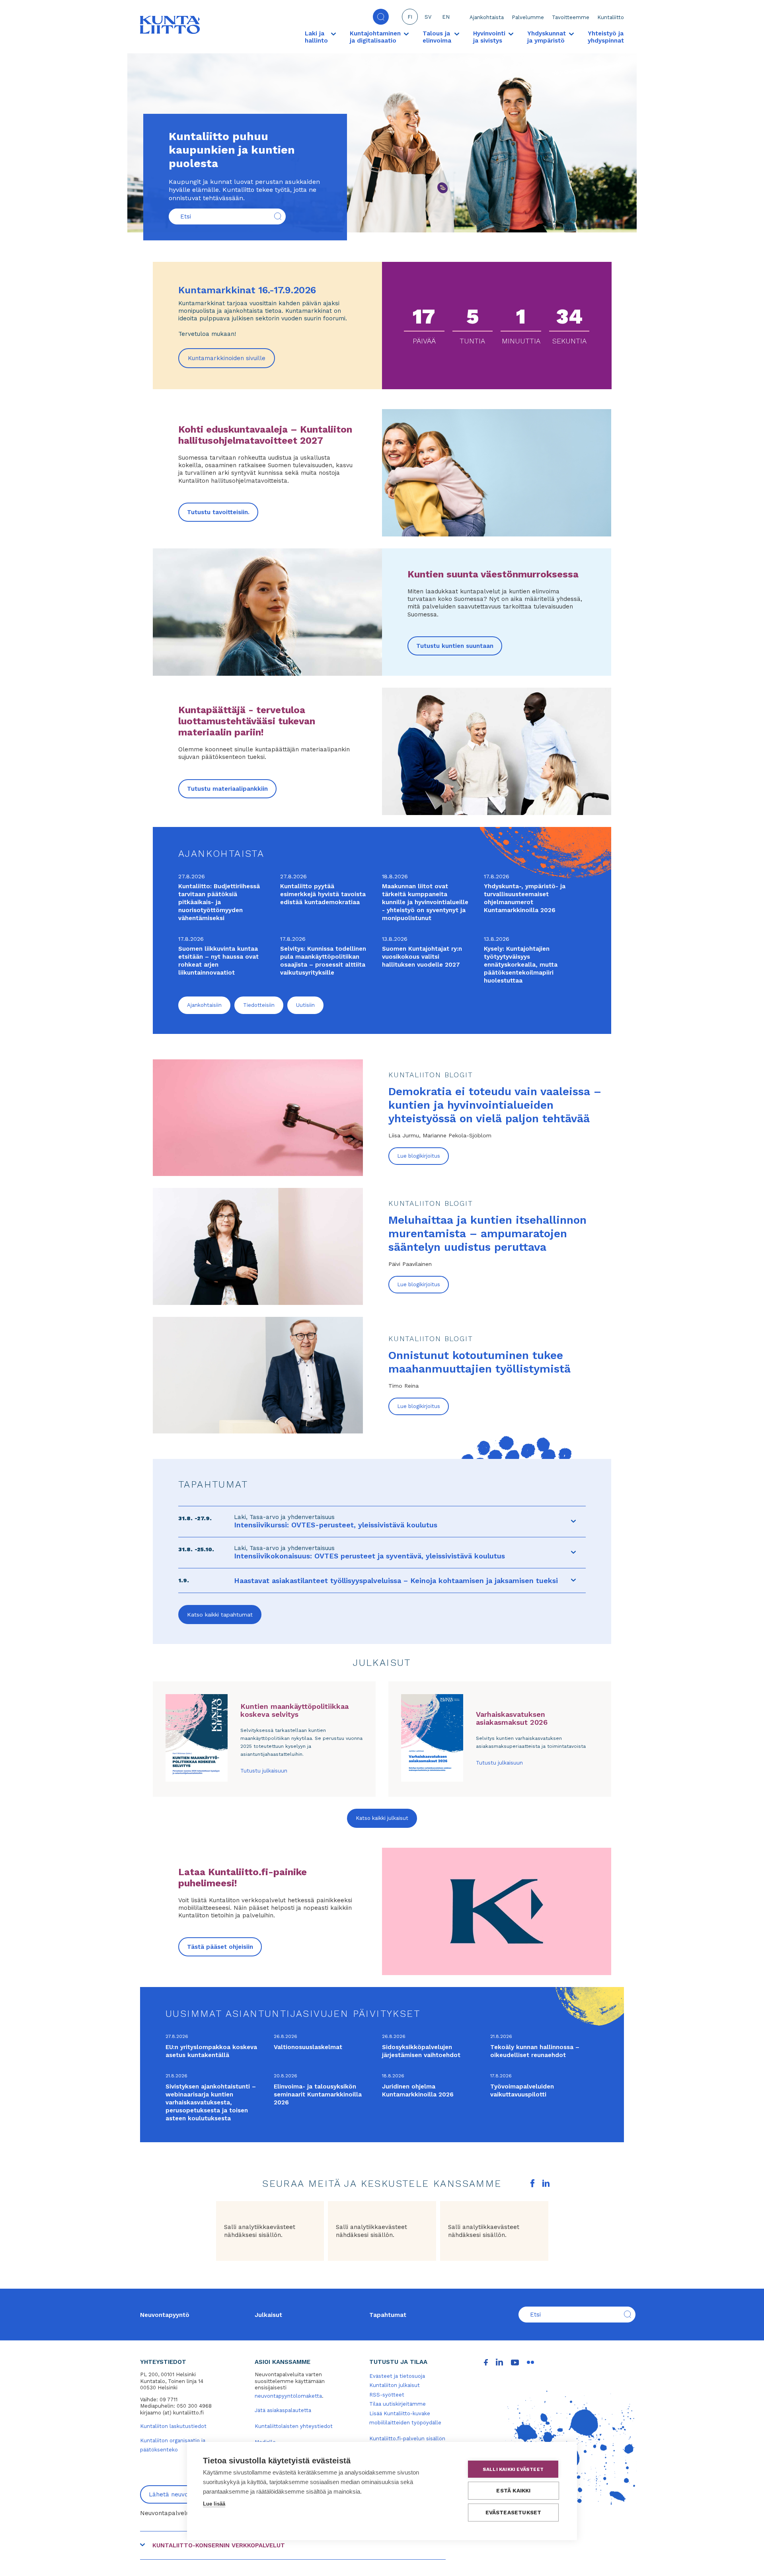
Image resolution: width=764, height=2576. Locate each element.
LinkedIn (546, 2183)
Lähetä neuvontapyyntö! (184, 2494)
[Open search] (381, 17)
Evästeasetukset (514, 2512)
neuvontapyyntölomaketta (288, 2396)
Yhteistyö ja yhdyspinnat (606, 37)
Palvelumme (528, 17)
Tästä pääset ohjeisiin (220, 1947)
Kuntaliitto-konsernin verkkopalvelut (219, 2545)
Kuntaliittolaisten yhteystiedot (294, 2426)
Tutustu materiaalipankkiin (227, 789)
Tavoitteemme (571, 17)
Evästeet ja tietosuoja (397, 2376)
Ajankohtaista (487, 17)
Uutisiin (305, 1005)
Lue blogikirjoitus (419, 1156)
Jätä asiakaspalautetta (283, 2410)
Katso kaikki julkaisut (382, 1818)
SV (428, 17)
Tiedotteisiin (259, 1005)
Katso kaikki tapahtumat (220, 1615)
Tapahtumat (388, 2315)
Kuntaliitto (611, 17)
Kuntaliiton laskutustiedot (173, 2426)
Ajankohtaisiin (204, 1005)
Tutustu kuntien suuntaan (455, 646)
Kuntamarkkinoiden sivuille (231, 361)
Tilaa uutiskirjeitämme (398, 2404)
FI (410, 17)
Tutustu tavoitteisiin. (218, 512)
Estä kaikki (513, 2490)
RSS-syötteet (387, 2395)
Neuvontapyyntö (165, 2315)
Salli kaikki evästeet (513, 2469)
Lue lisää (214, 2504)
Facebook (532, 2183)
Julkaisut (268, 2315)
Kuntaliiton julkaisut (395, 2385)
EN (446, 17)
